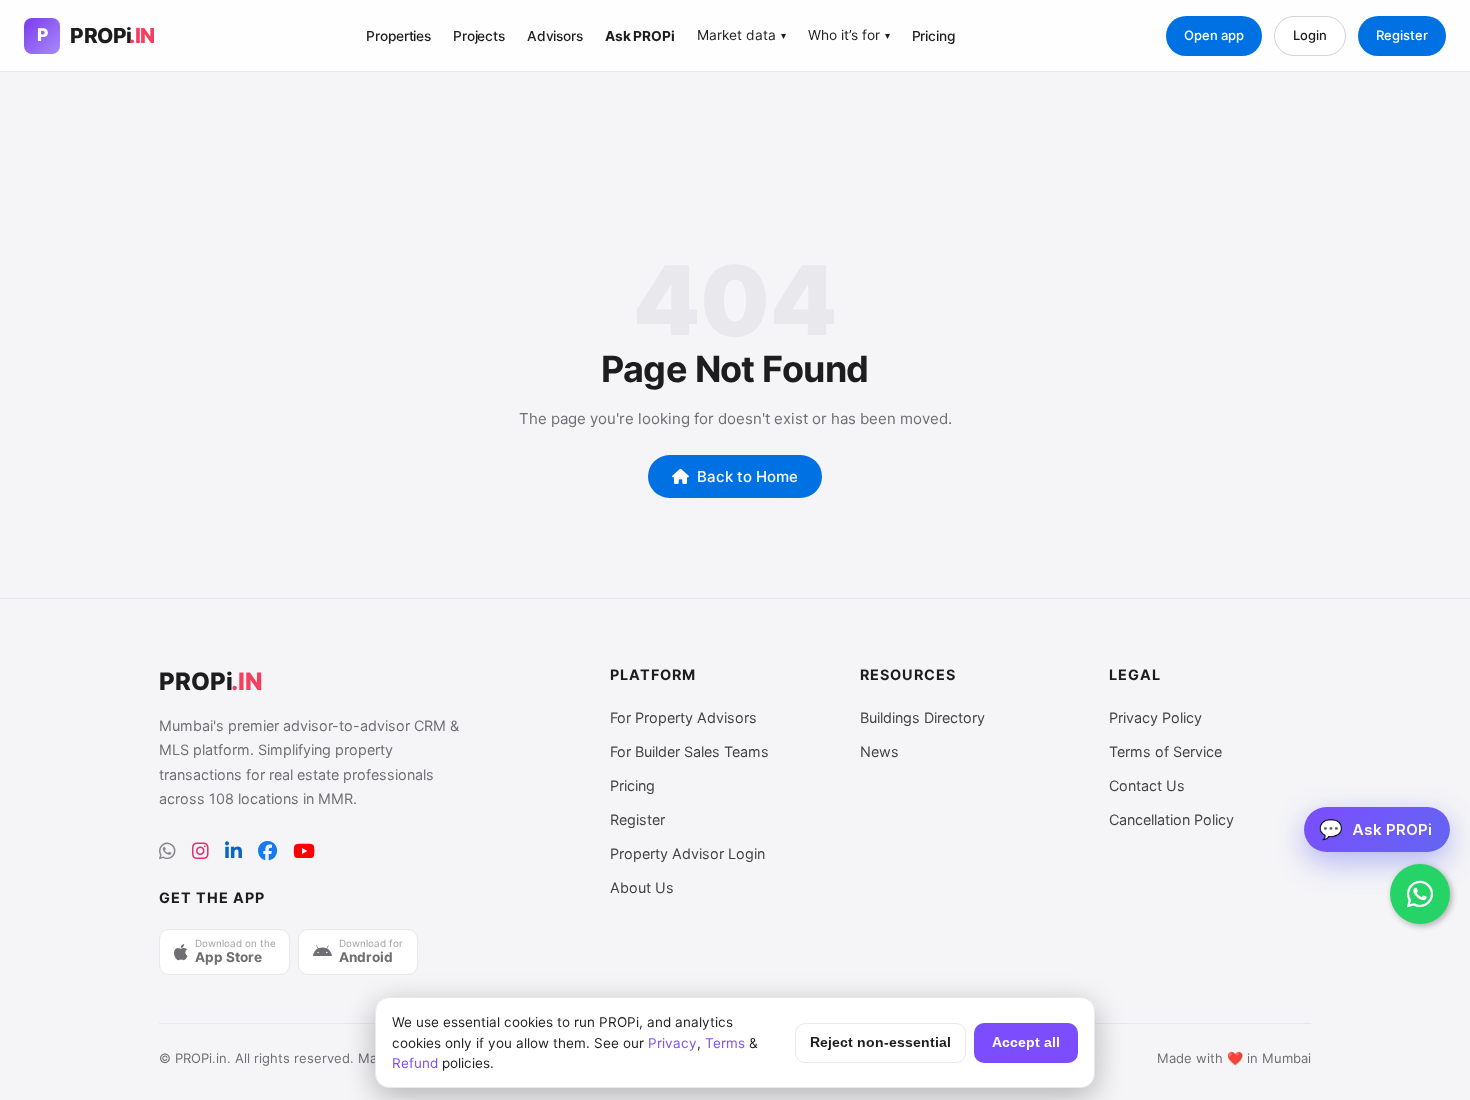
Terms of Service (1165, 751)
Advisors (555, 36)
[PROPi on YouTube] (304, 851)
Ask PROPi (640, 36)
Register (1402, 35)
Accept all (1026, 1042)
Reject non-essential (880, 1042)
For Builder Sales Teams (689, 751)
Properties (398, 36)
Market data (741, 35)
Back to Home (747, 476)
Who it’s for (849, 35)
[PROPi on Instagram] (200, 851)
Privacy (672, 1043)
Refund (415, 1063)
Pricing (933, 36)
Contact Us (1147, 785)
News (879, 751)
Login (1310, 35)
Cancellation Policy (1171, 819)
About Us (642, 887)
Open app (1214, 35)
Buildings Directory (922, 717)
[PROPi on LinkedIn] (233, 851)
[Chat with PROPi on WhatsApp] (1420, 894)
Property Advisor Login (687, 853)
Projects (479, 36)
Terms (725, 1043)
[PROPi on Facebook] (267, 851)
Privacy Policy (1155, 717)
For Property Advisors (683, 717)
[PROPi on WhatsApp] (167, 851)
